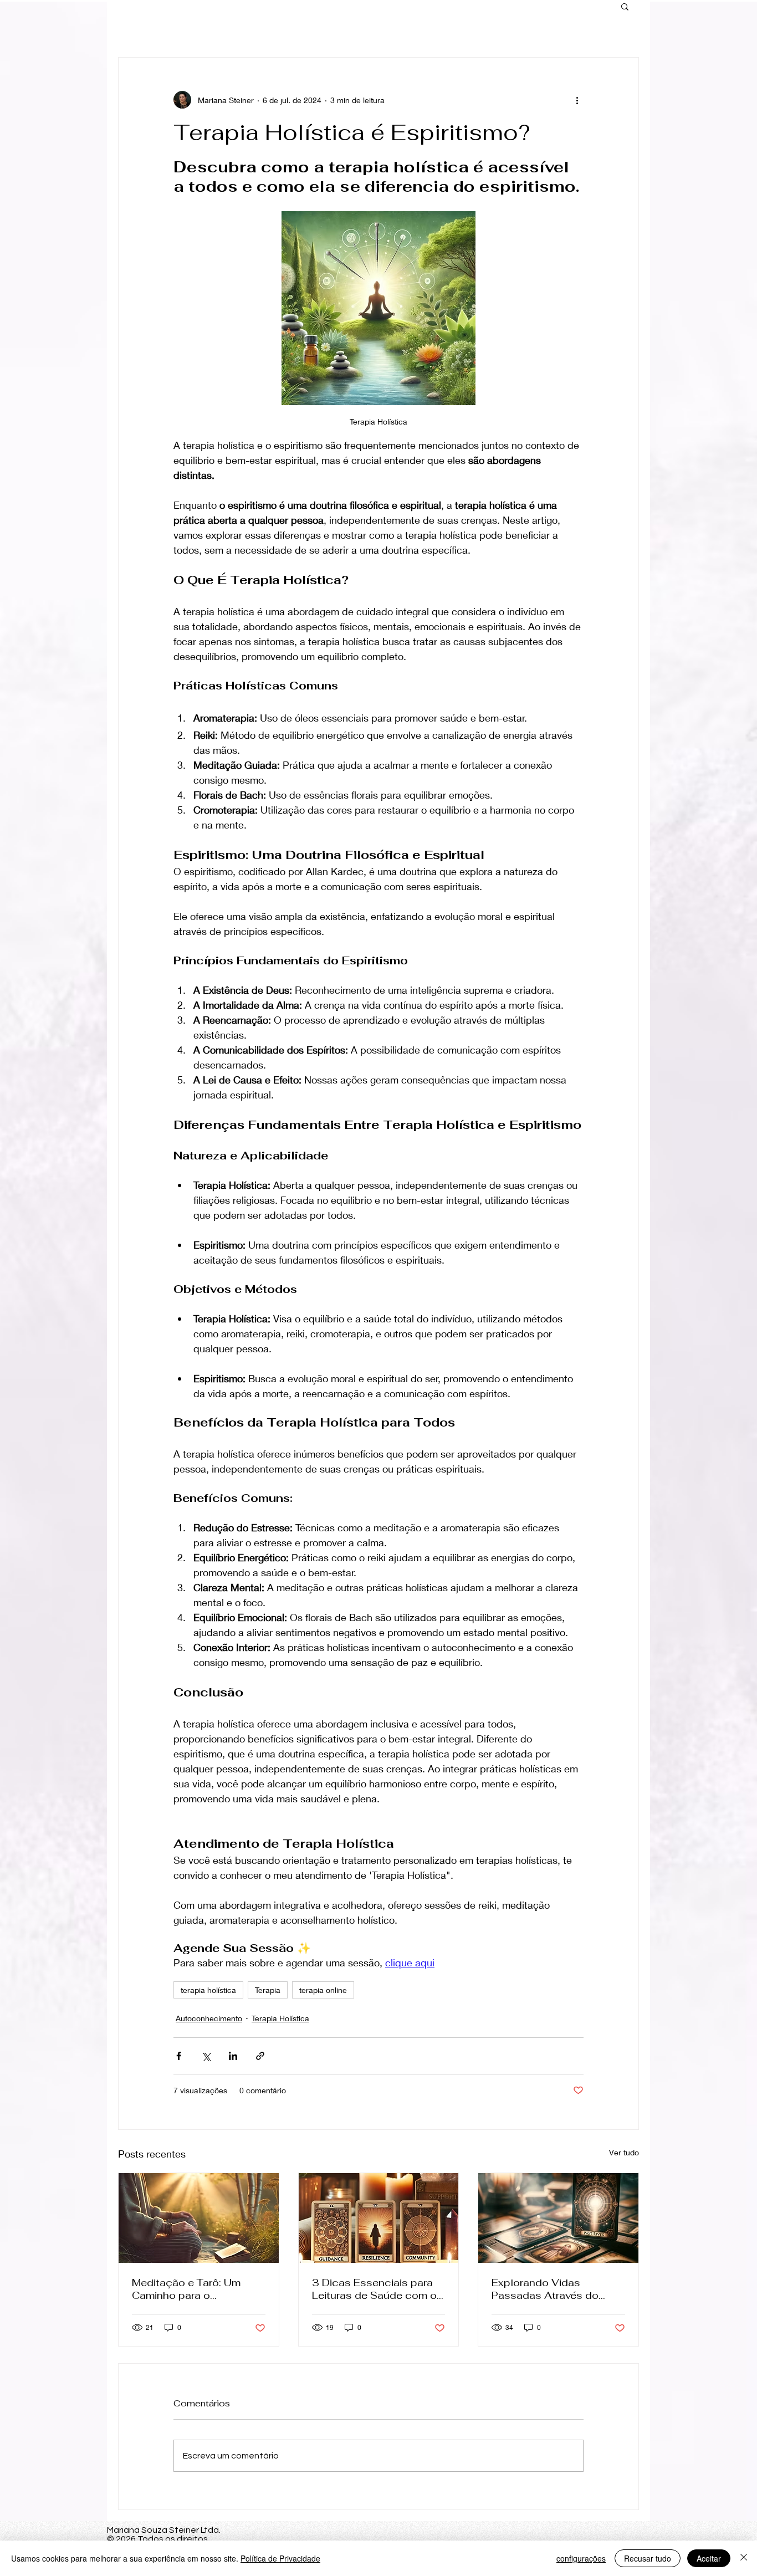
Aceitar (709, 2558)
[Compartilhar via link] (260, 2056)
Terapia (268, 1990)
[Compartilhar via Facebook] (179, 2056)
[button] (625, 6)
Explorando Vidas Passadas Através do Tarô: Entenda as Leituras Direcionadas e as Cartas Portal (555, 2289)
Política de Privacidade (280, 2558)
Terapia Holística (280, 2018)
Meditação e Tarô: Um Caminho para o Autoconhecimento (186, 2289)
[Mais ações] (577, 100)
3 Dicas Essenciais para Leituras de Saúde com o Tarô (374, 2289)
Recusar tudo (648, 2558)
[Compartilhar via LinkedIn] (233, 2056)
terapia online (323, 1990)
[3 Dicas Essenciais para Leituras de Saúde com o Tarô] (379, 2218)
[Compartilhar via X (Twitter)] (206, 2056)
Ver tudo (624, 2152)
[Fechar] (744, 2558)
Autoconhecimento (209, 2018)
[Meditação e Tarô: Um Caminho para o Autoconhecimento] (199, 2218)
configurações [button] (581, 2558)
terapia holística (208, 1990)
